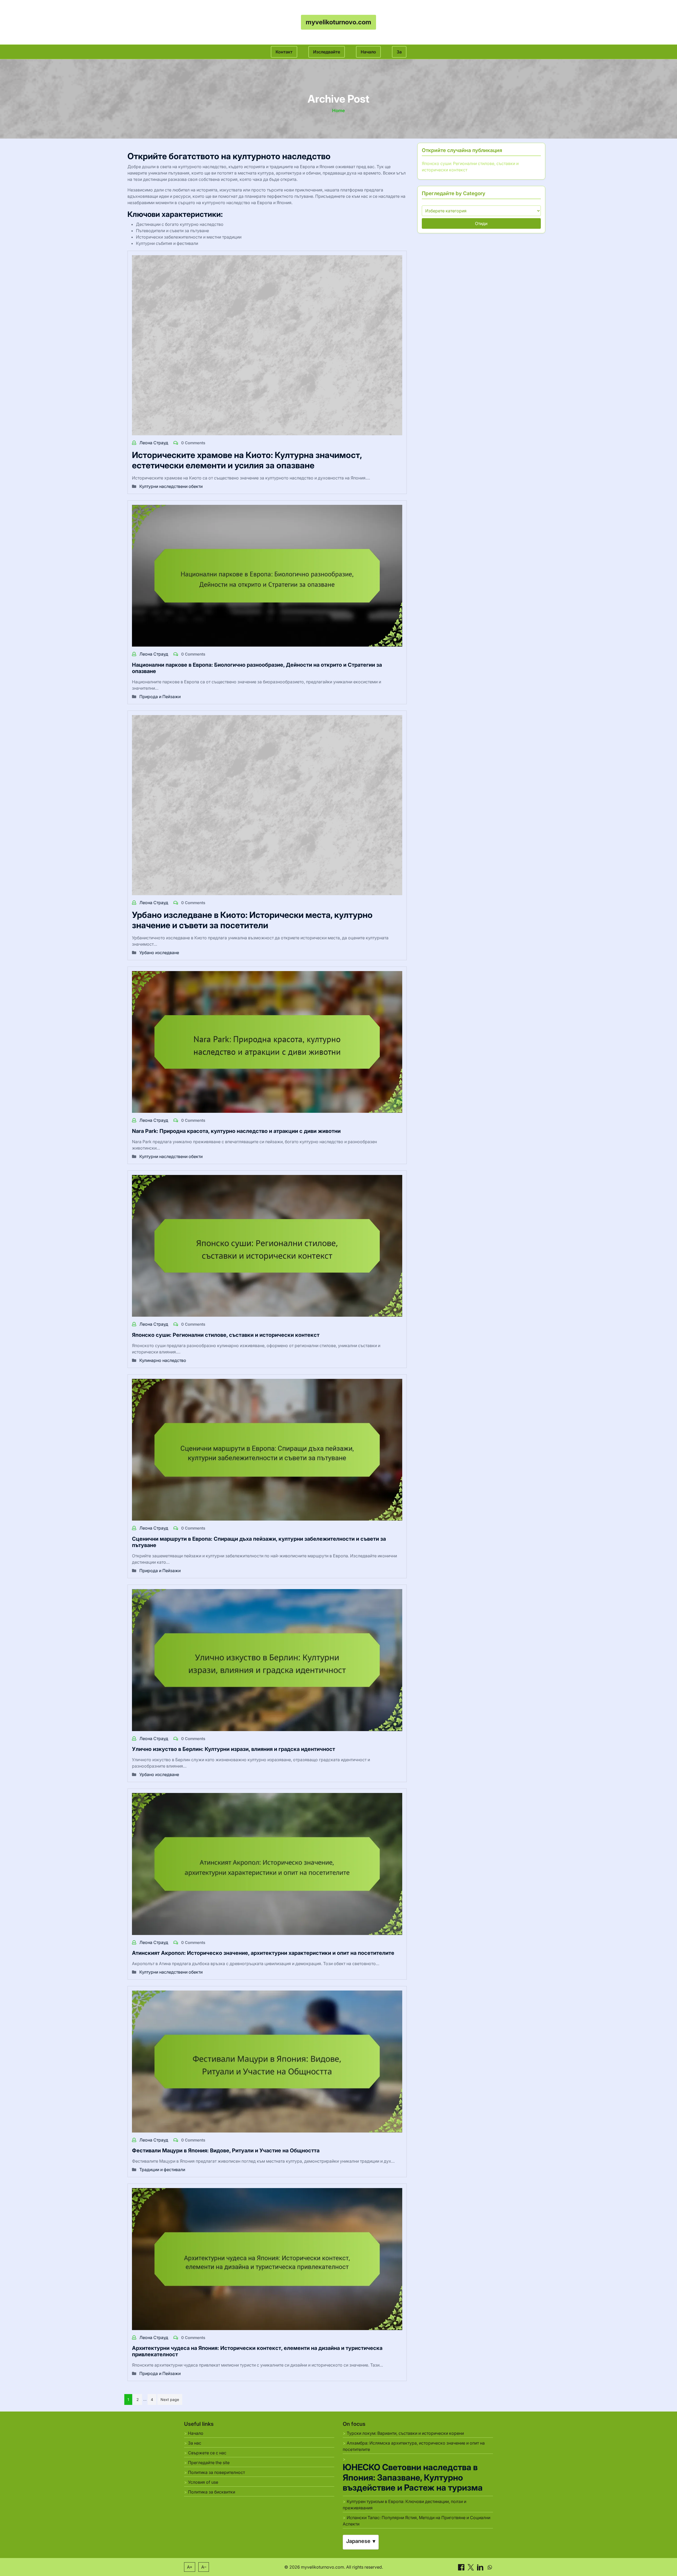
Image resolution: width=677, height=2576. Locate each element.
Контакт (284, 52)
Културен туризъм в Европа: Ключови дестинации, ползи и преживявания (404, 2505)
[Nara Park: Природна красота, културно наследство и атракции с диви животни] (267, 1042)
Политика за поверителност (216, 2472)
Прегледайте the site (209, 2463)
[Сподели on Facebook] (462, 2567)
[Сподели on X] (471, 2567)
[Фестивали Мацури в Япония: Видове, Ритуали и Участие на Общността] (267, 2061)
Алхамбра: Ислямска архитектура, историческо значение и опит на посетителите (414, 2446)
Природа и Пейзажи (160, 697)
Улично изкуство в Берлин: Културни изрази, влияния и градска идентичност (234, 1749)
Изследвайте (327, 52)
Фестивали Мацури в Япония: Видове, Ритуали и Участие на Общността (226, 2151)
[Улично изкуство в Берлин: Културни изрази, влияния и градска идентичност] (267, 1660)
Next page (170, 2399)
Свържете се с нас (207, 2453)
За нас (195, 2443)
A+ (190, 2567)
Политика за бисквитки (212, 2492)
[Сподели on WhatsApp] (490, 2567)
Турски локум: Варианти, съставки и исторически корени (405, 2433)
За (399, 52)
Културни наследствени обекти (171, 486)
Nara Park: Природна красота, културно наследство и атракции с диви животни (236, 1131)
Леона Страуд (154, 443)
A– (204, 2567)
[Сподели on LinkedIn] (481, 2567)
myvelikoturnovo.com (338, 22)
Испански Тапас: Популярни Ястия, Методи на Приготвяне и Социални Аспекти (417, 2521)
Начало (368, 52)
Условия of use (203, 2482)
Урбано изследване (159, 953)
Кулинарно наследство (163, 1360)
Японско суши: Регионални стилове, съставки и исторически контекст (226, 1335)
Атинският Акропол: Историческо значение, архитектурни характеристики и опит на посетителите (263, 1953)
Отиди (481, 223)
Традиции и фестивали (162, 2170)
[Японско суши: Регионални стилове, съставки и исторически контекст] (267, 1246)
